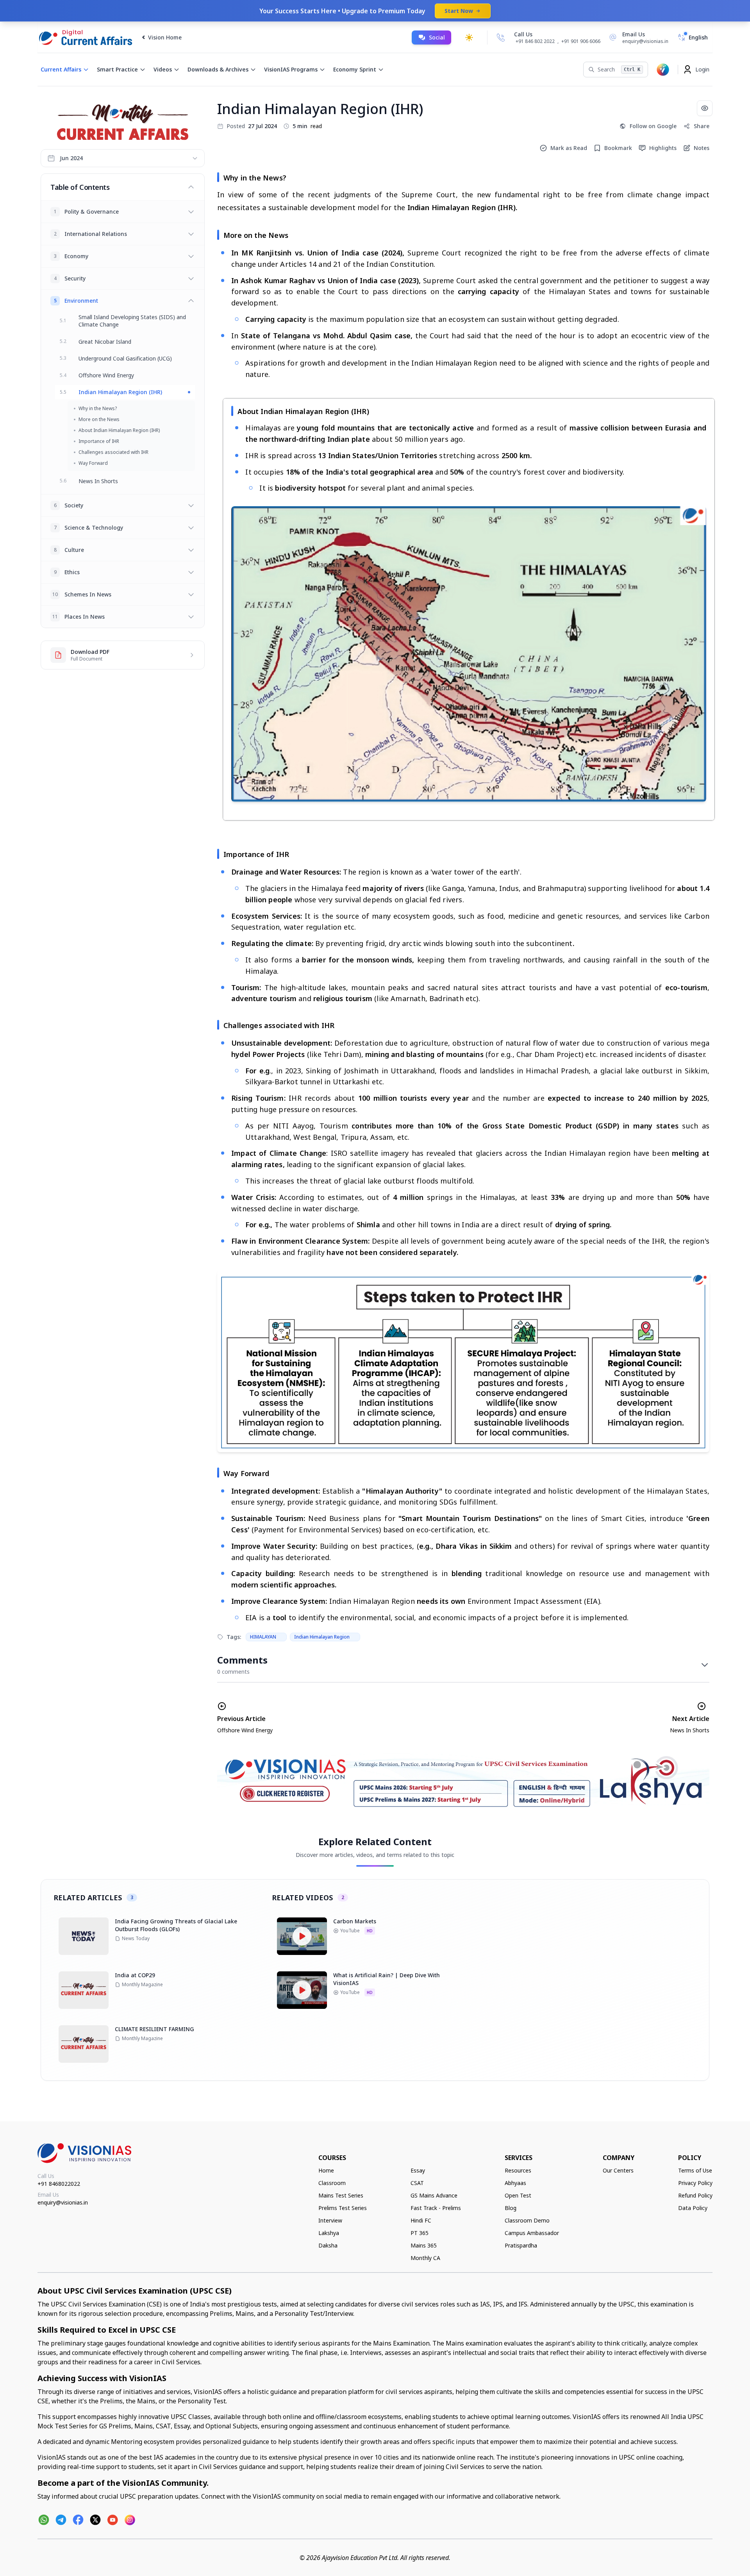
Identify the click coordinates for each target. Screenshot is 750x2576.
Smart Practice (117, 69)
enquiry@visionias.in (63, 2202)
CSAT (417, 2183)
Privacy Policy (695, 2183)
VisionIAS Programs (291, 69)
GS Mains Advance (434, 2195)
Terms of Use (695, 2170)
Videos (163, 69)
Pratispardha (521, 2245)
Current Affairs (61, 69)
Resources (518, 2170)
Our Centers (618, 2170)
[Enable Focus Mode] (705, 108)
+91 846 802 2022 (535, 41)
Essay (418, 2170)
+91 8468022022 (59, 2184)
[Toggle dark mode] (469, 37)
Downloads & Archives (218, 69)
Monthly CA (425, 2258)
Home (326, 2170)
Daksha (328, 2245)
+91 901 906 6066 (581, 41)
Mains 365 (424, 2245)
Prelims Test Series (343, 2208)
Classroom (332, 2183)
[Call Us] (501, 37)
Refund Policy (695, 2195)
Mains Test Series (341, 2195)
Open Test (518, 2195)
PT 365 (420, 2233)
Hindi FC (421, 2220)
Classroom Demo (527, 2220)
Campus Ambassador (532, 2233)
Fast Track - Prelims (436, 2208)
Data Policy (693, 2208)
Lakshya (329, 2233)
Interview (330, 2220)
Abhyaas (515, 2183)
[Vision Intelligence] (663, 70)
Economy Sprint (355, 69)
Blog (511, 2208)
